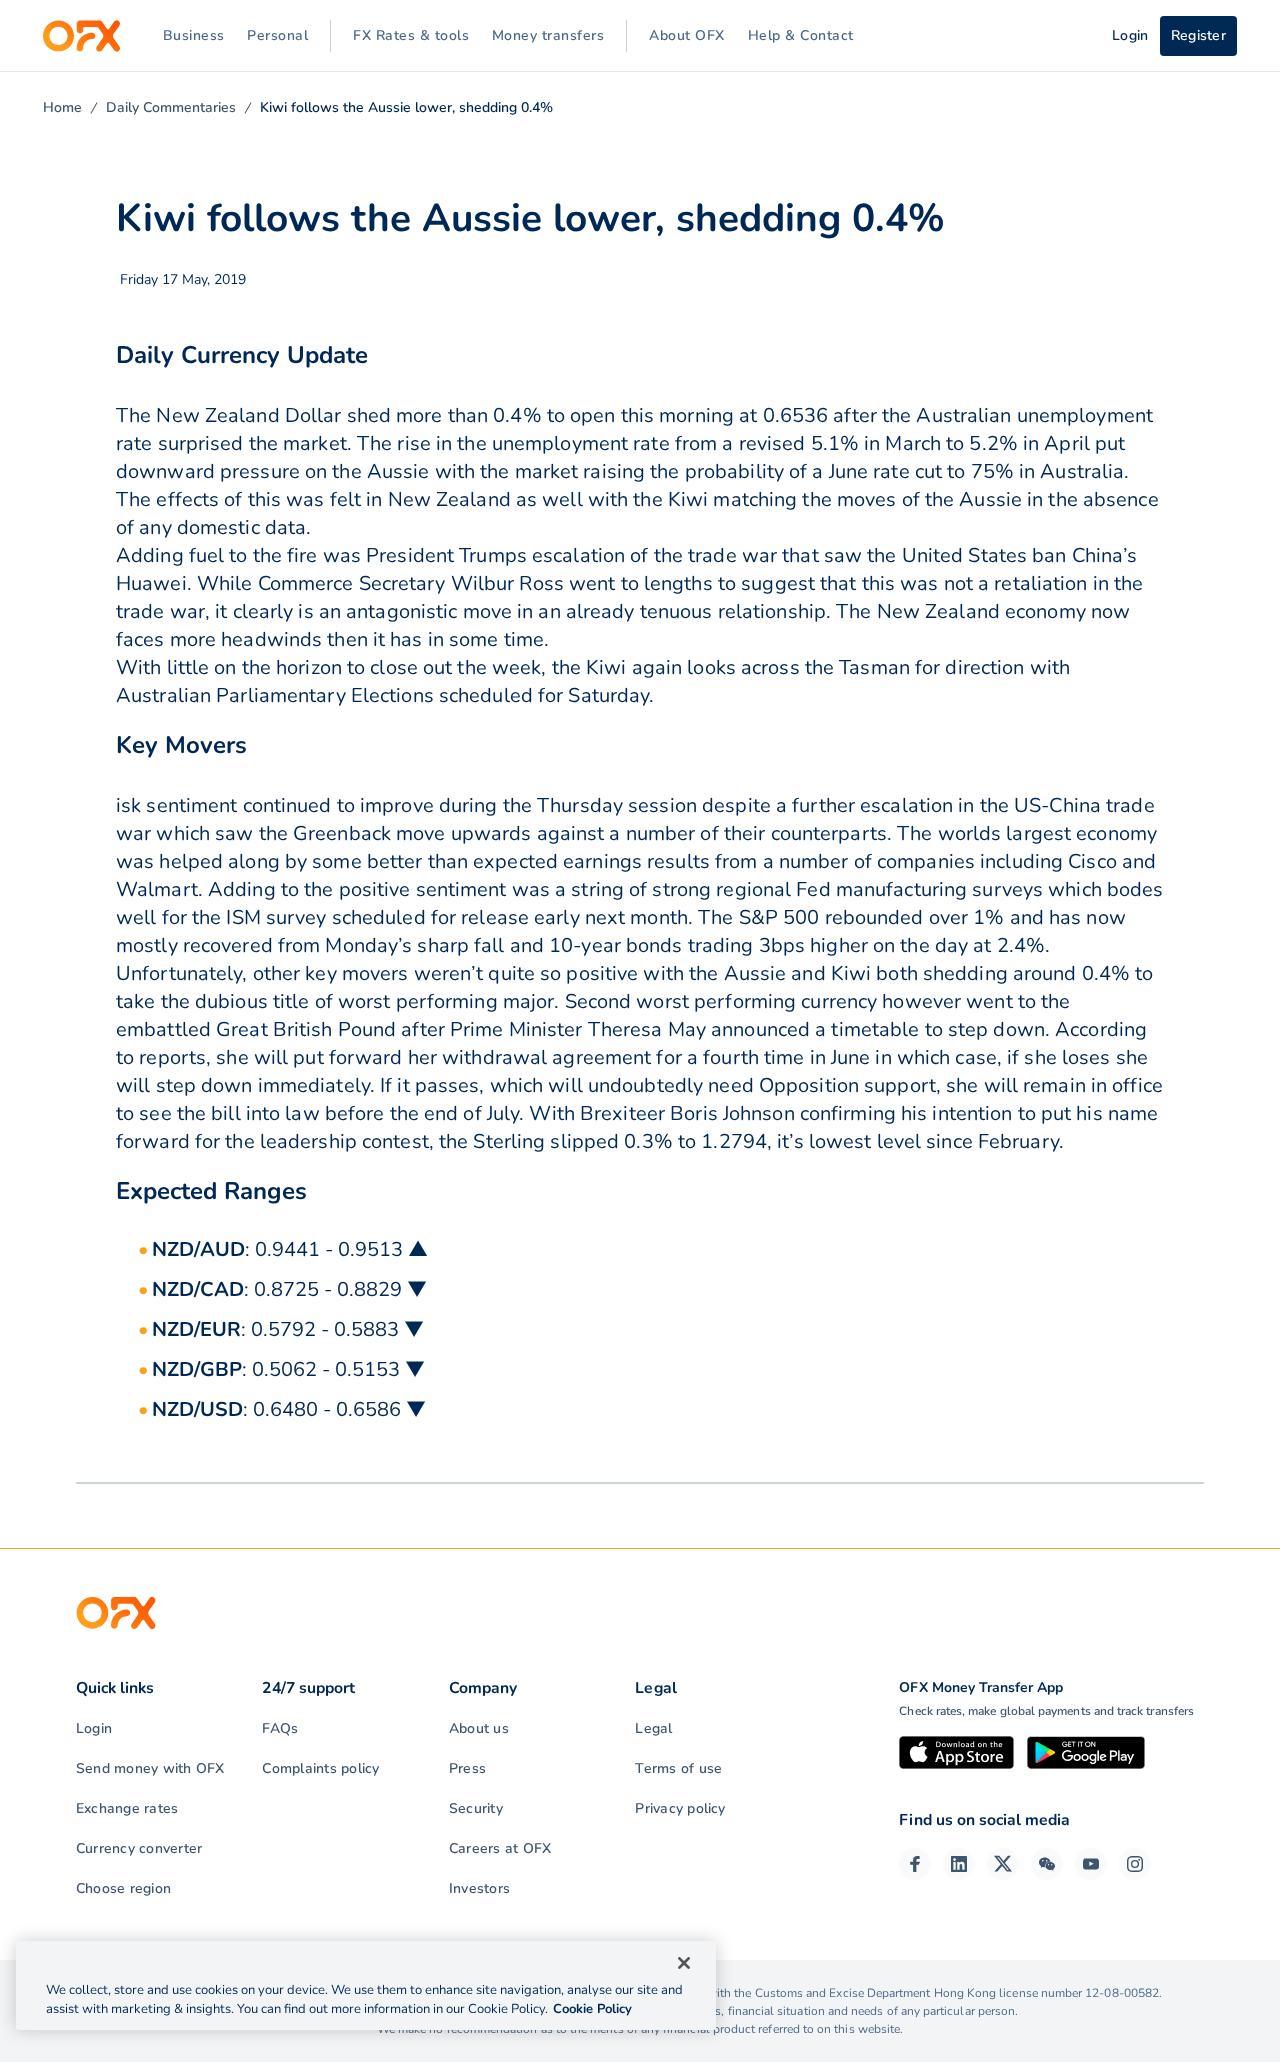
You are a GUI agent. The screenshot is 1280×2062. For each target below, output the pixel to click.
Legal (653, 1728)
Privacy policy (680, 1808)
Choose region (123, 1888)
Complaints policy (320, 1768)
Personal (277, 35)
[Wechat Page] (1047, 1864)
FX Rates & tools (411, 35)
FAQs (280, 1728)
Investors (479, 1888)
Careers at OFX (500, 1848)
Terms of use (678, 1768)
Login (94, 1728)
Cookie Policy (592, 2009)
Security (476, 1808)
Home (62, 107)
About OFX (687, 35)
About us (479, 1728)
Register (1198, 35)
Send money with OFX (150, 1768)
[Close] (684, 1963)
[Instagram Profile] (1135, 1864)
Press (467, 1768)
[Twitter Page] (1003, 1864)
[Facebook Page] (915, 1864)
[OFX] (81, 36)
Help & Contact (801, 35)
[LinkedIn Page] (959, 1864)
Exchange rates (127, 1808)
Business (194, 35)
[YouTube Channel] (1091, 1864)
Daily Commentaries (171, 107)
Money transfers (548, 35)
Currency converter (139, 1848)
